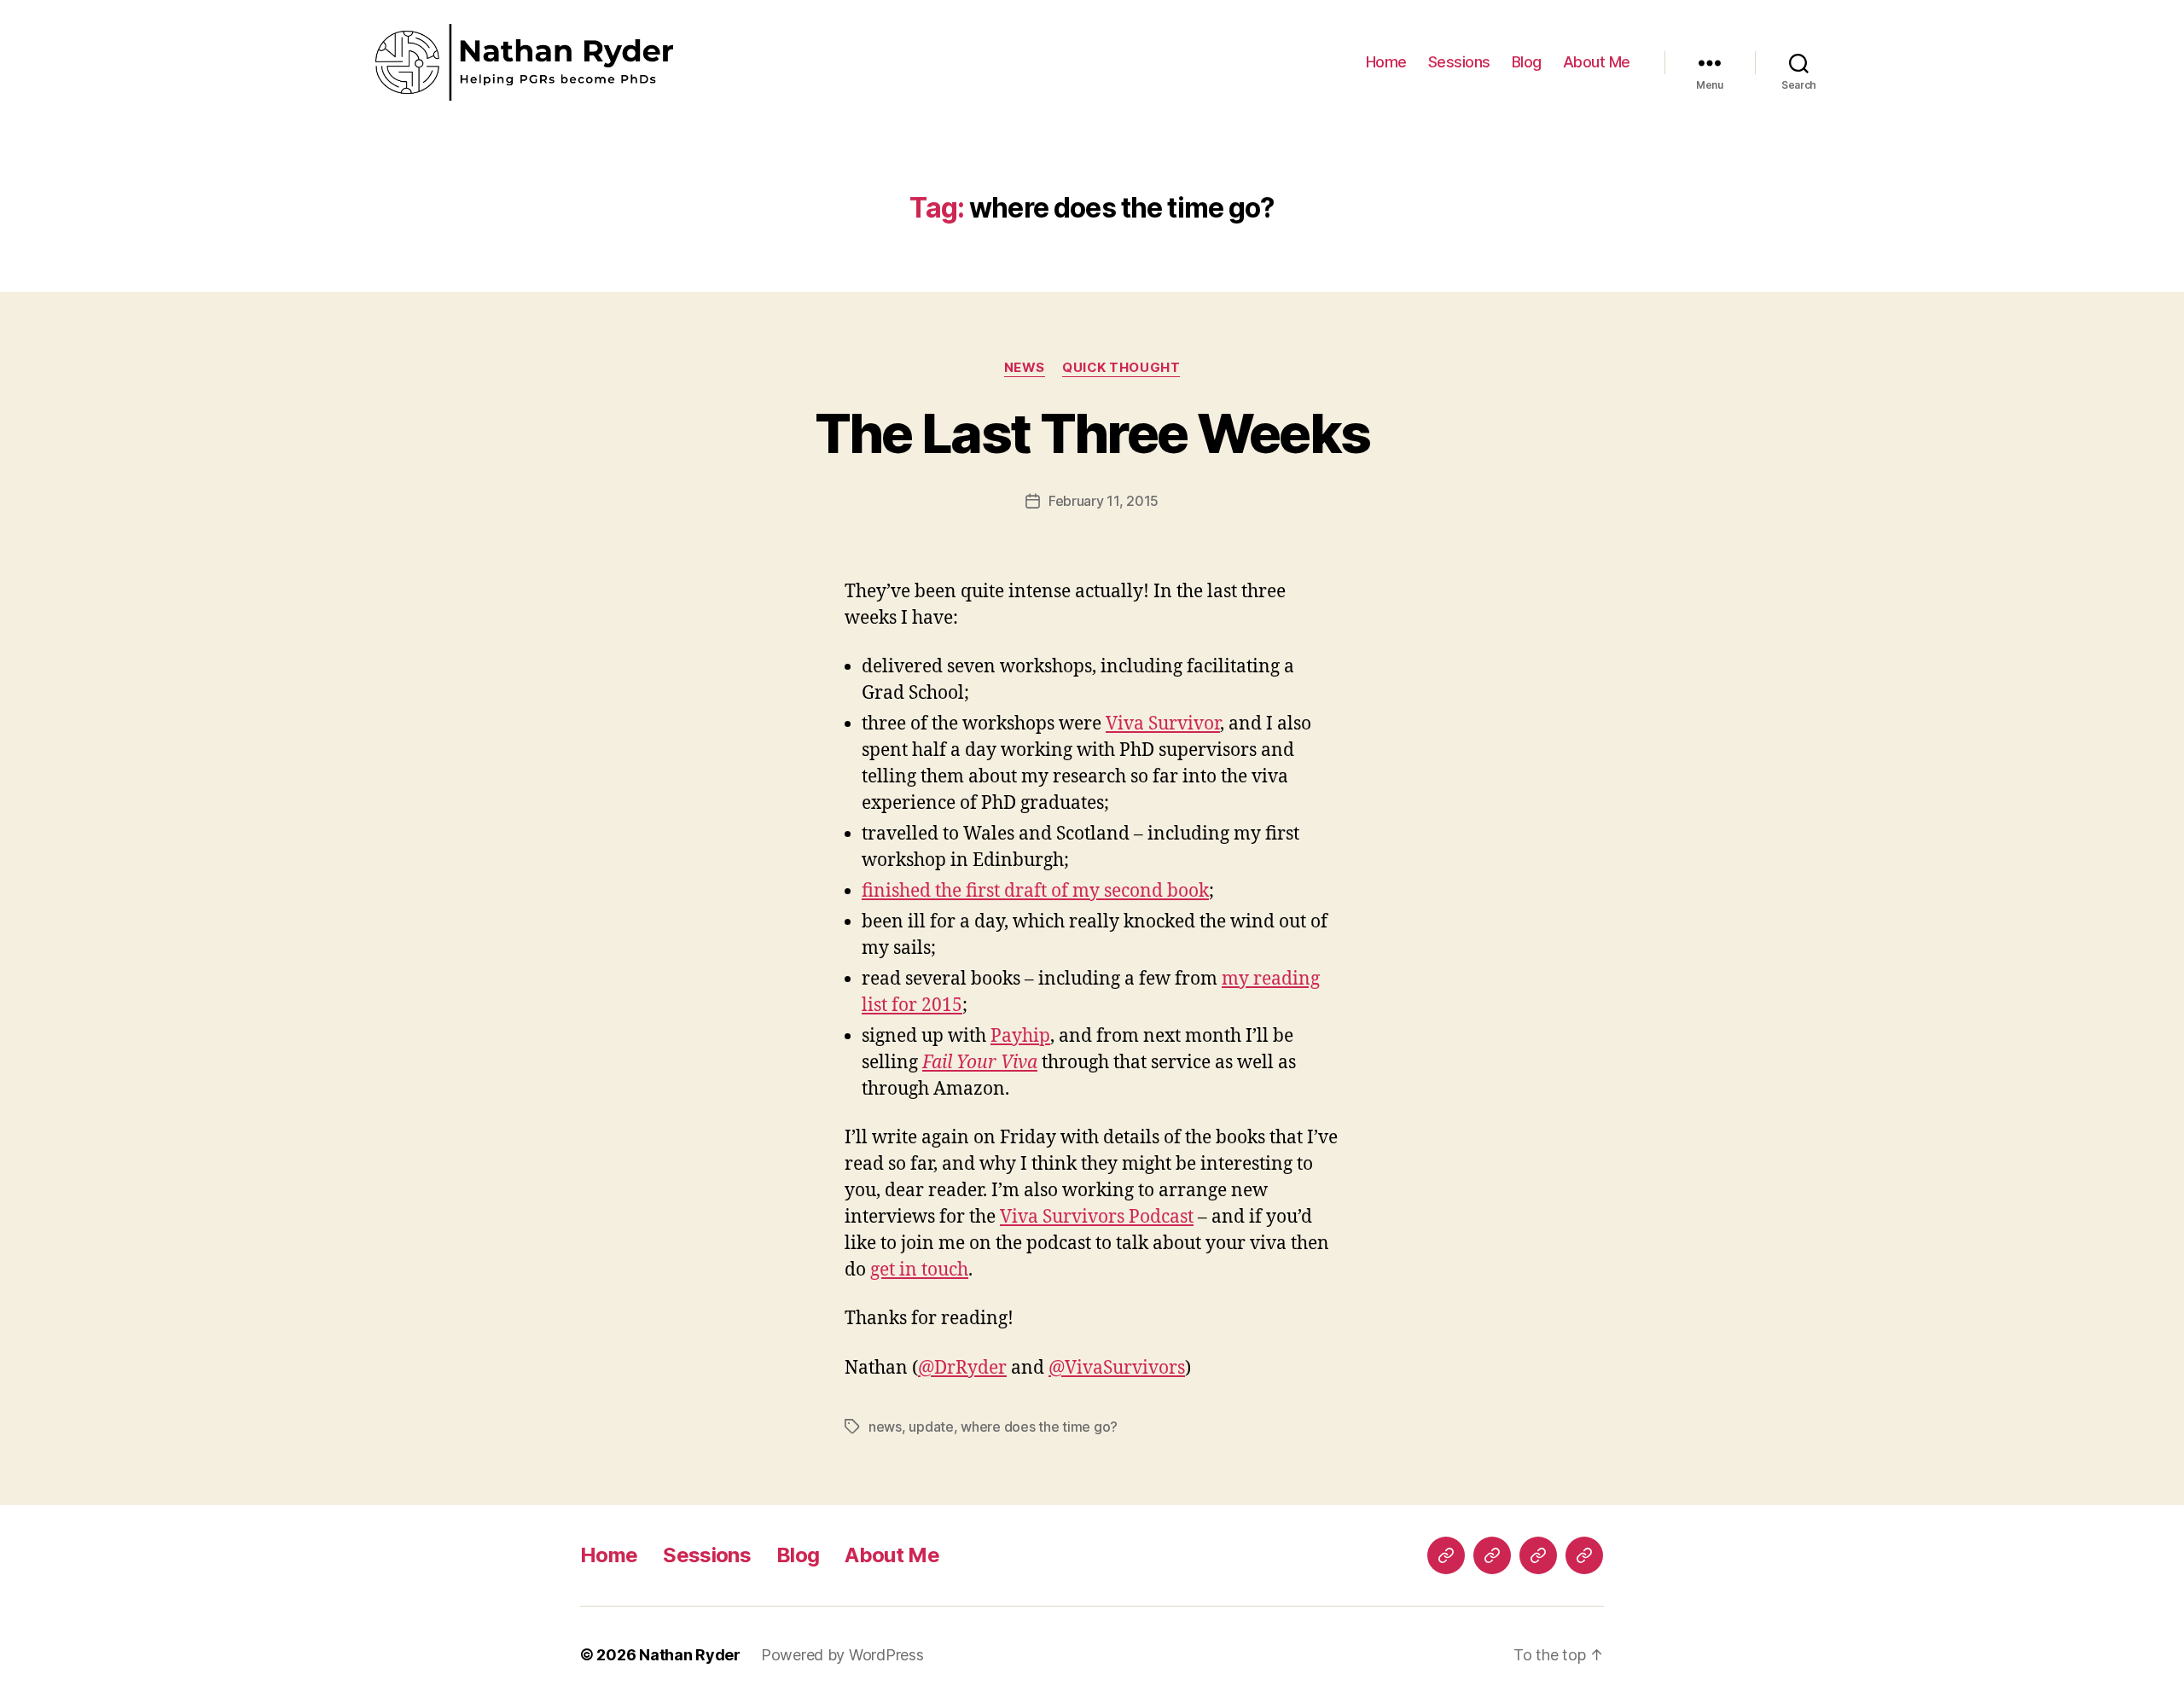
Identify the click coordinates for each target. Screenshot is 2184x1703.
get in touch (919, 1270)
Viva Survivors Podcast (1097, 1217)
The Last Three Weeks (1092, 433)
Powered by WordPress (842, 1655)
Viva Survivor (1163, 724)
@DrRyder (962, 1368)
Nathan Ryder (690, 1655)
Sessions (1459, 62)
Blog (1527, 62)
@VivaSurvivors (1117, 1368)
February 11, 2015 (1104, 501)
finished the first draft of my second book (1035, 891)
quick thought (1121, 368)
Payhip (1020, 1036)
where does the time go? (1039, 1427)
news (1025, 368)
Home (1386, 62)
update (931, 1427)
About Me (1597, 62)
